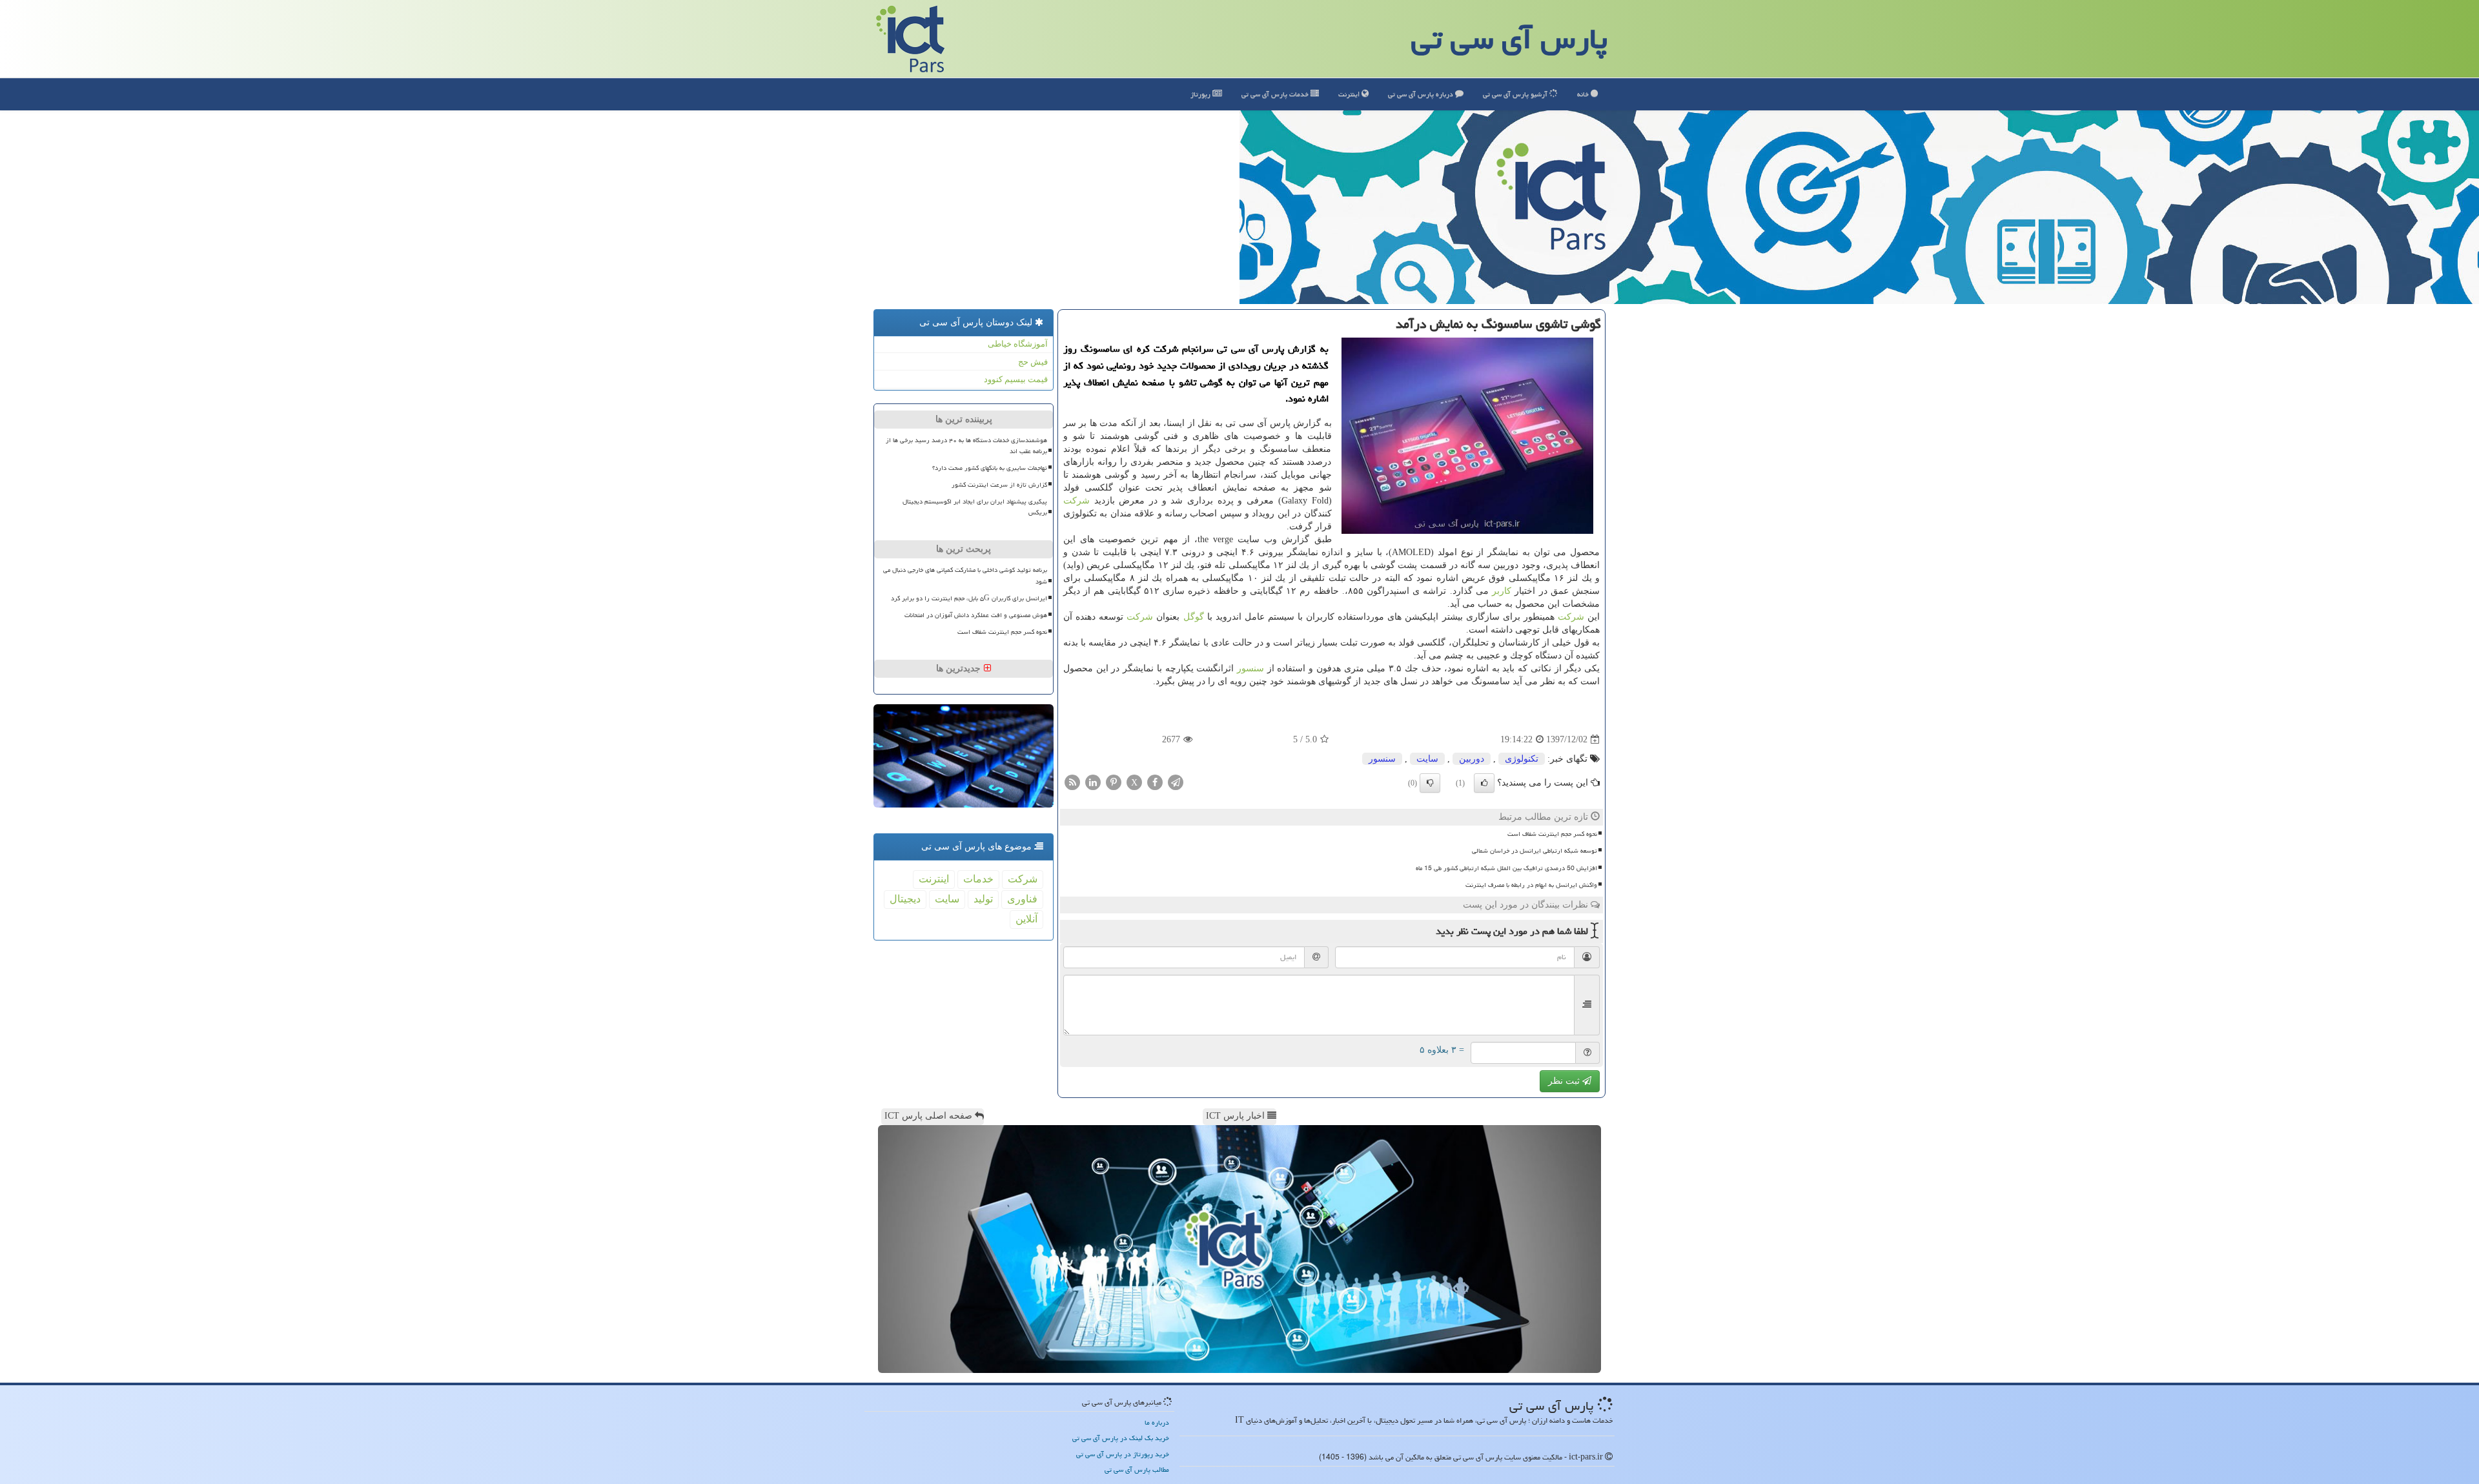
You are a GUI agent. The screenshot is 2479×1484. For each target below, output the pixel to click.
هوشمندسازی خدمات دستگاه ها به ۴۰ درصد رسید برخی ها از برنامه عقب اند (966, 446)
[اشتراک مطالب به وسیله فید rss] (1072, 782)
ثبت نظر (1565, 1081)
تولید (983, 899)
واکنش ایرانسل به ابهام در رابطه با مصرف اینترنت (1531, 885)
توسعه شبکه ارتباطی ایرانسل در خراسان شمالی (1535, 851)
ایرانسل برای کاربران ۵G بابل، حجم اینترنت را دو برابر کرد (969, 598)
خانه (1584, 94)
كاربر (1502, 591)
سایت (1427, 759)
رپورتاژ (1201, 94)
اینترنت (1350, 94)
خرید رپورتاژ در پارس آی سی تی (1123, 1454)
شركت (1076, 501)
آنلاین (1026, 919)
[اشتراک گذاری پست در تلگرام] (1176, 782)
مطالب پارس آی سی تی (1137, 1469)
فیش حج (1033, 362)
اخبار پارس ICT (1237, 1116)
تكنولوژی (1522, 759)
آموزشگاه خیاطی (1018, 344)
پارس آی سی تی (1509, 39)
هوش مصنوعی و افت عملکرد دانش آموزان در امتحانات (976, 615)
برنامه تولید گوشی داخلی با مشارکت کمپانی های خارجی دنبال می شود (965, 575)
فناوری (1022, 899)
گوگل (1194, 617)
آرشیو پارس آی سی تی (1516, 94)
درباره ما (1157, 1422)
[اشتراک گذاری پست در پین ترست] (1114, 782)
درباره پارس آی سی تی (1422, 94)
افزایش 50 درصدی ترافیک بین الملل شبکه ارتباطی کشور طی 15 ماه (1506, 868)
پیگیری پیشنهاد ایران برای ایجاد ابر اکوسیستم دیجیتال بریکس (975, 507)
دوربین (1472, 759)
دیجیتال (905, 899)
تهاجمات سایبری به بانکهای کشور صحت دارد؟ (990, 468)
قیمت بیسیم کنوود (1016, 379)
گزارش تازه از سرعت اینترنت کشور (999, 485)
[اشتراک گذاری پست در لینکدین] (1093, 782)
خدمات (1276, 94)
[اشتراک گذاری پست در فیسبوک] (1155, 782)
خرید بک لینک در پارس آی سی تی (1121, 1438)
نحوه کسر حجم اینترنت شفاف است (1552, 834)
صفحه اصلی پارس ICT (930, 1116)
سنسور (1250, 668)
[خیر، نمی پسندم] (1430, 783)
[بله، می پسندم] (1484, 783)
